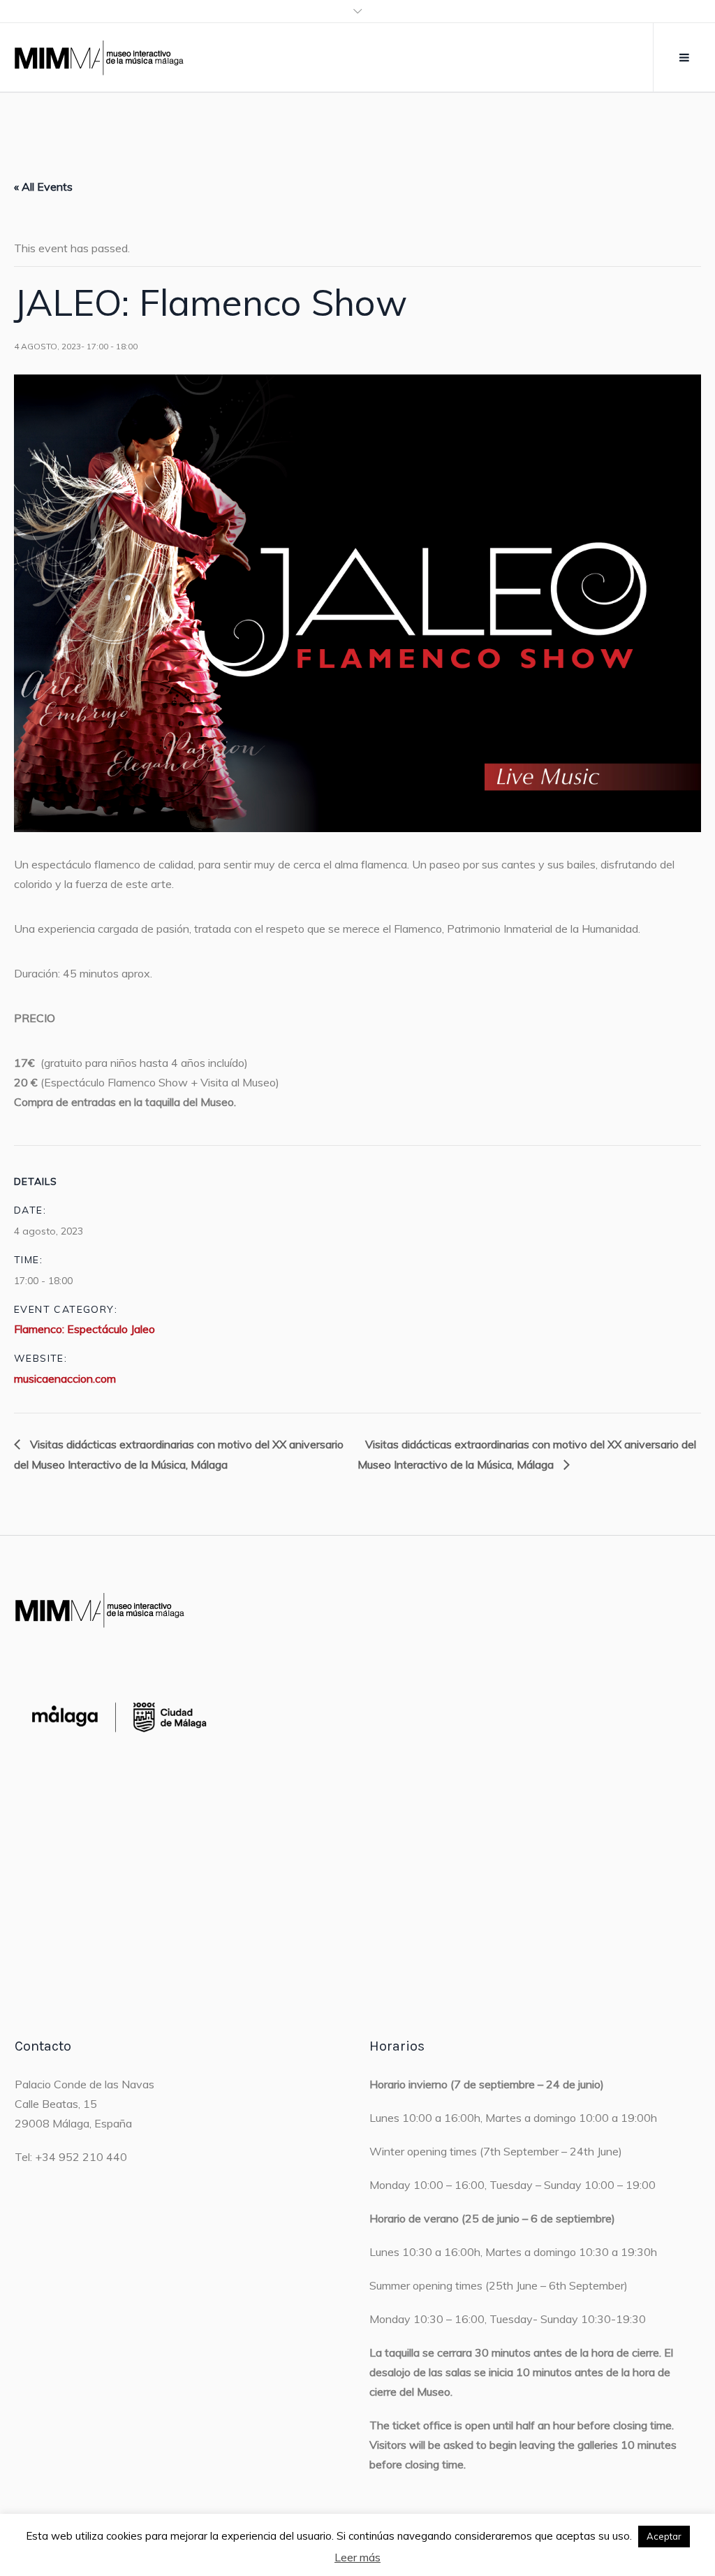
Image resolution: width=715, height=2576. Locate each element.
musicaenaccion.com (65, 1378)
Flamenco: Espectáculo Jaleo (84, 1329)
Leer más (357, 2557)
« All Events (43, 187)
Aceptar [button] (664, 2536)
